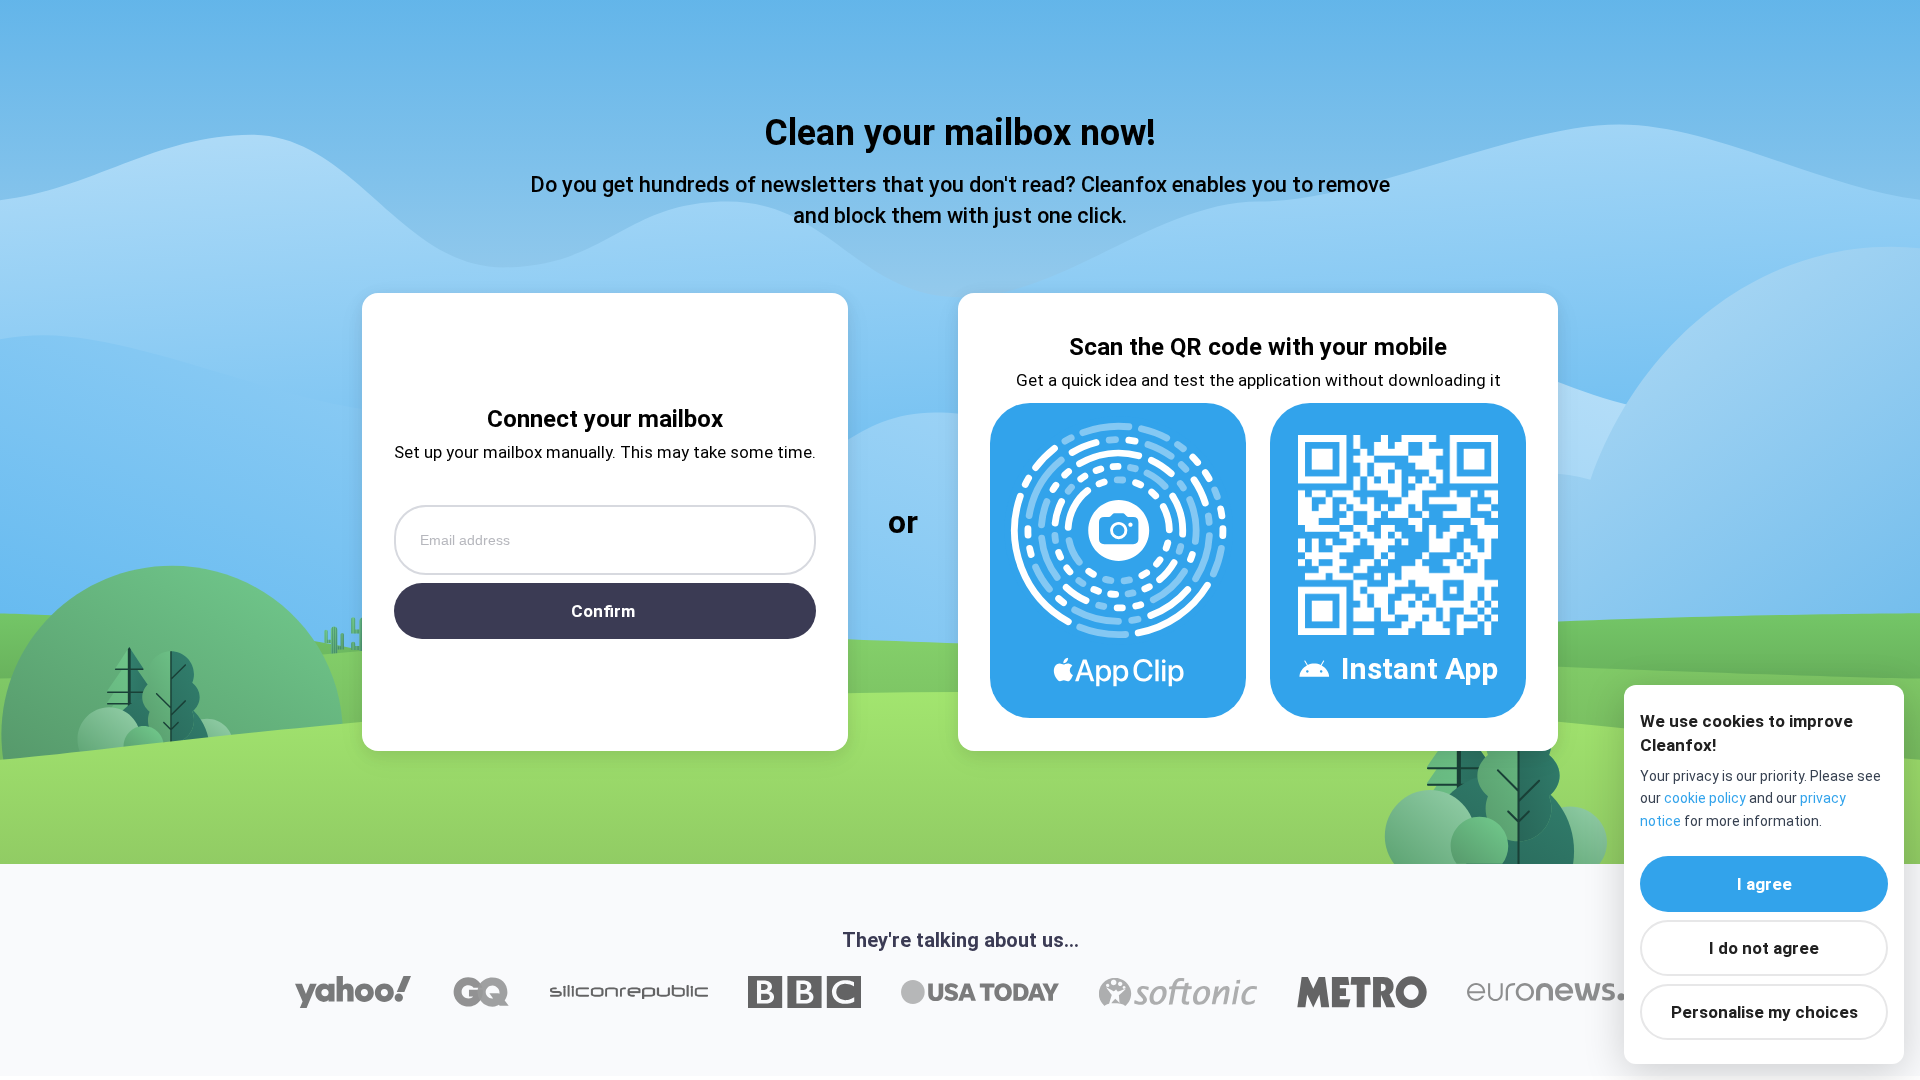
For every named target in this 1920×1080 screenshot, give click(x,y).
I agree (1764, 884)
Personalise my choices (1764, 1012)
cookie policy (1705, 798)
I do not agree (1764, 948)
